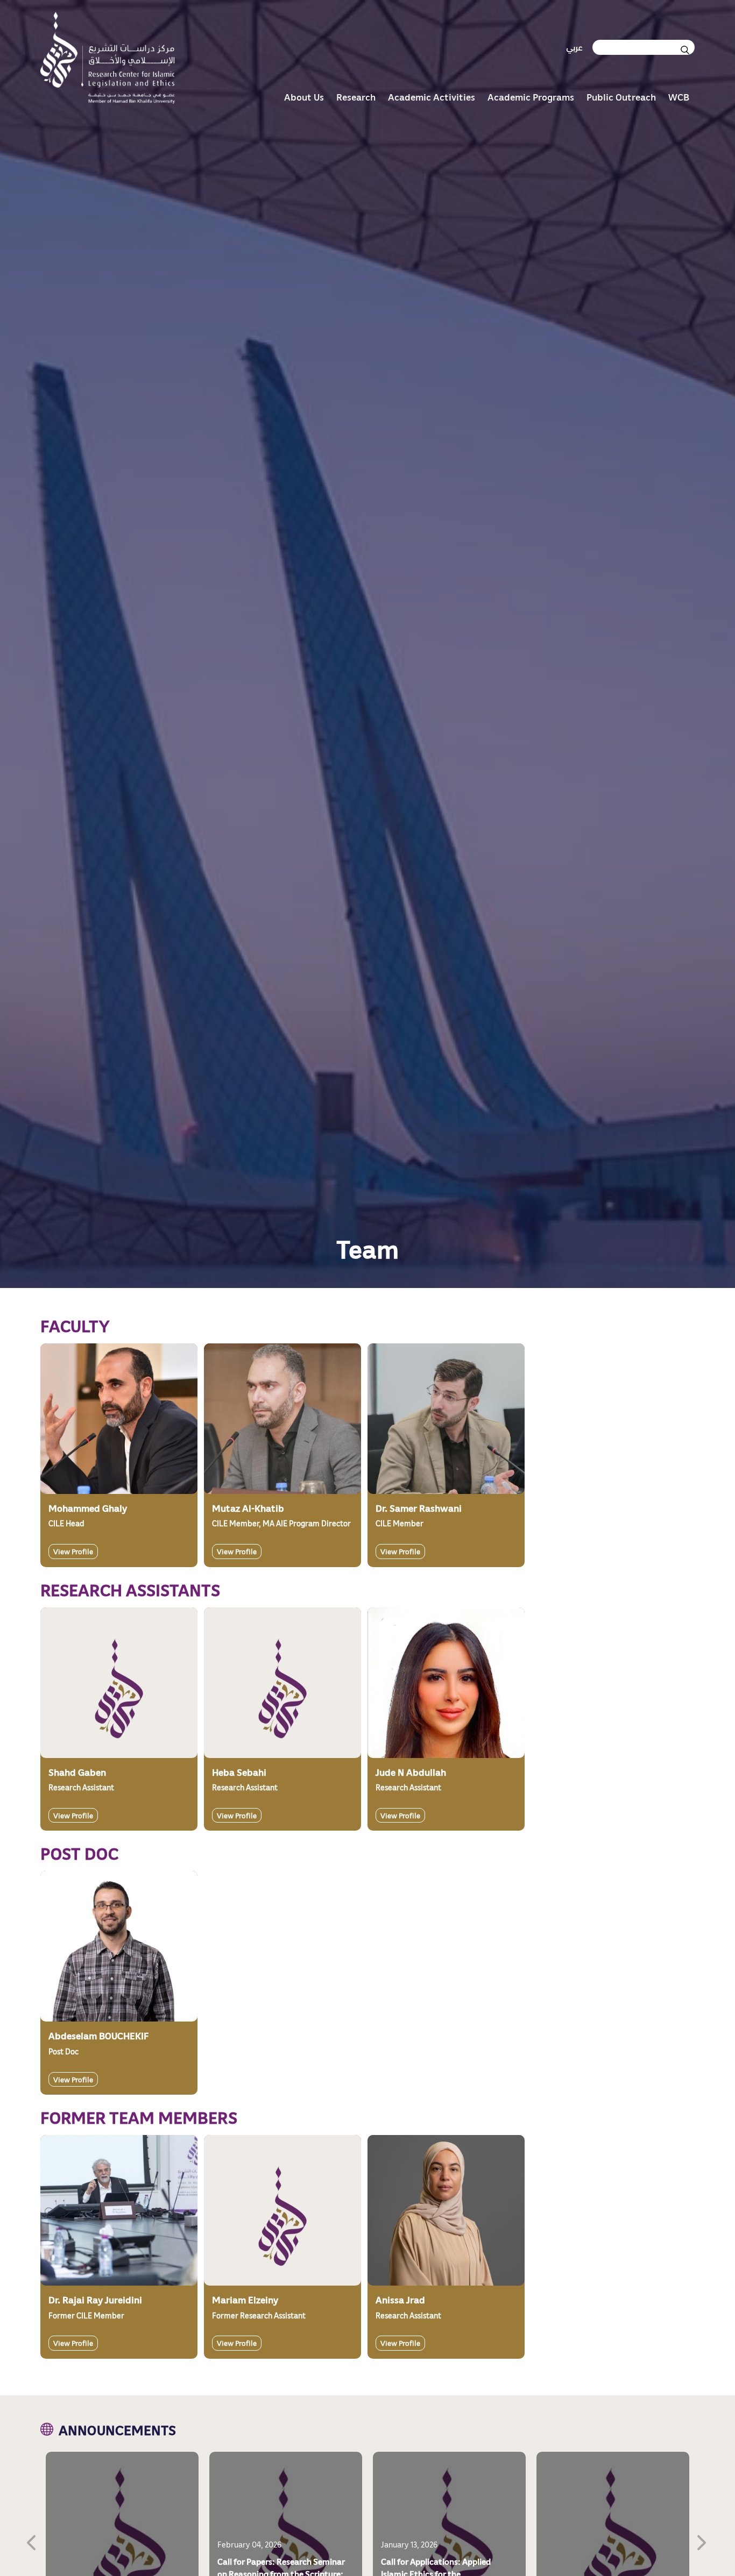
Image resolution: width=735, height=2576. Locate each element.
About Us (304, 97)
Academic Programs (531, 97)
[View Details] (119, 1419)
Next (703, 2541)
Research (356, 97)
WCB (679, 97)
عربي (574, 47)
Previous (32, 2541)
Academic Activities (432, 97)
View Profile (73, 1551)
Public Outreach (621, 97)
